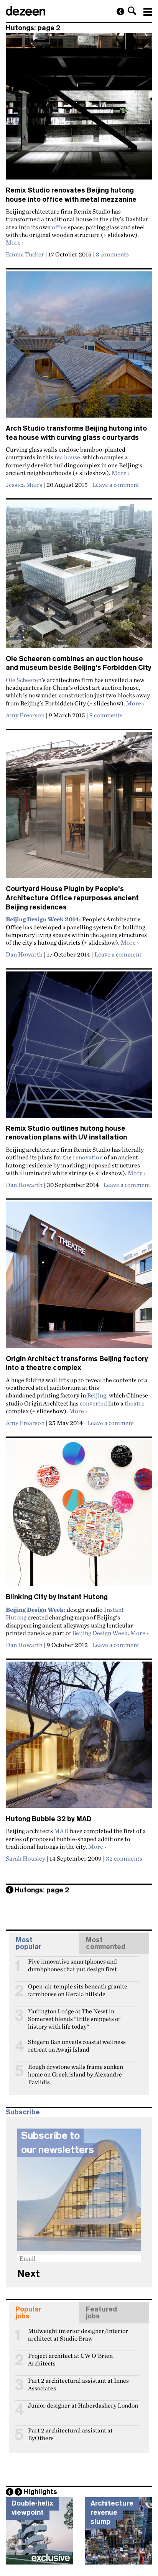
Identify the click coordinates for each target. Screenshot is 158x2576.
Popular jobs (29, 2313)
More (15, 242)
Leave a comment (116, 485)
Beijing (97, 1395)
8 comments (106, 715)
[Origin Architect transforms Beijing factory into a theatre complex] (79, 1278)
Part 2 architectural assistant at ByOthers (70, 2434)
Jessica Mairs (24, 485)
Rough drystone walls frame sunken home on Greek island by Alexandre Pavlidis (76, 2070)
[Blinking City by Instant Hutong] (79, 1516)
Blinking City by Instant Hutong (57, 1597)
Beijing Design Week (100, 1633)
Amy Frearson (25, 715)
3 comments (112, 254)
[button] (132, 11)
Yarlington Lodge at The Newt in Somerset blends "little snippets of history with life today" (74, 2014)
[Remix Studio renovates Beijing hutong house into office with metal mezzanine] (79, 110)
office (59, 227)
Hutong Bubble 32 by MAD (49, 1819)
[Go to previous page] (120, 11)
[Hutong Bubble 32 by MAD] (79, 1738)
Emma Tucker (25, 254)
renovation (88, 1157)
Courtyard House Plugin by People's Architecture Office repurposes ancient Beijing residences (72, 898)
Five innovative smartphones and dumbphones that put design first (72, 1965)
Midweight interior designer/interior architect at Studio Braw (78, 2334)
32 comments (124, 1858)
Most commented (106, 1943)
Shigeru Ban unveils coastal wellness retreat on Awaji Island (77, 2045)
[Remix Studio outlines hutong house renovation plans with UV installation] (79, 1048)
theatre (135, 1403)
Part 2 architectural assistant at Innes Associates (78, 2384)
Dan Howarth (24, 954)
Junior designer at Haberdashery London (83, 2405)
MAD (61, 1831)
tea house (67, 457)
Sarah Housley (26, 1858)
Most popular (29, 1943)
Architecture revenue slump (112, 2512)
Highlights (40, 2492)
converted (93, 1403)
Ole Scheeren (24, 680)
